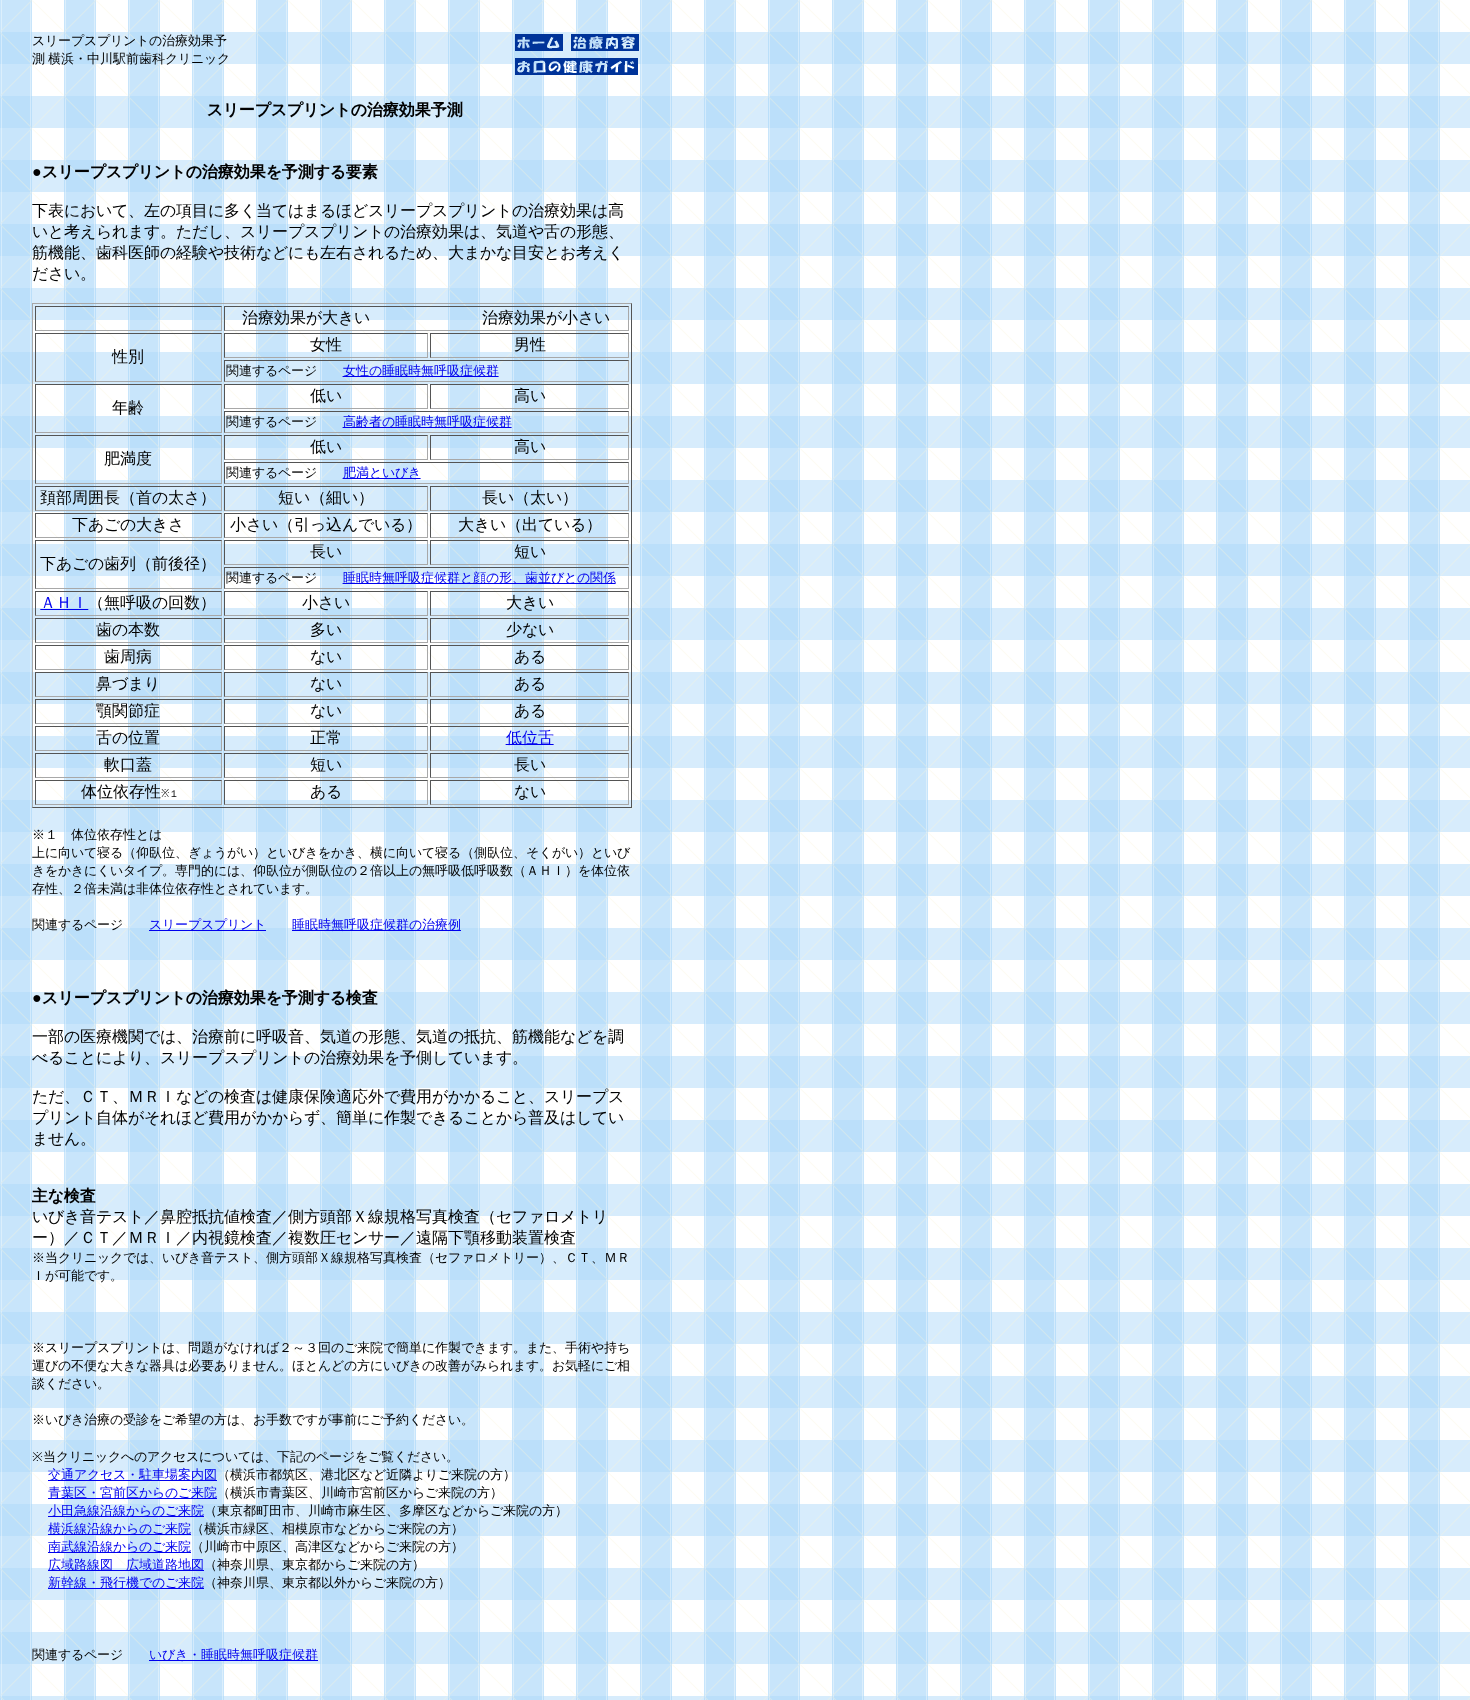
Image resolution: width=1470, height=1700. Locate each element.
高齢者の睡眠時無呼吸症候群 (427, 421)
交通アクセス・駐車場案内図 (132, 1474)
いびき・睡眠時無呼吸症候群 (233, 1654)
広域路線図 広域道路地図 (126, 1564)
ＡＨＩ (64, 602)
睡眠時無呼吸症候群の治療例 (376, 924)
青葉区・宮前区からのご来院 (132, 1492)
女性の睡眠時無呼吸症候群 (421, 370)
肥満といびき (382, 472)
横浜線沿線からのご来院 (119, 1528)
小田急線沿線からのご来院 (126, 1510)
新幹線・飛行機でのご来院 (126, 1582)
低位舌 (530, 737)
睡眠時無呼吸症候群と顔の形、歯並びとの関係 (479, 577)
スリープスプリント (207, 924)
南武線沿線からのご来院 (119, 1546)
